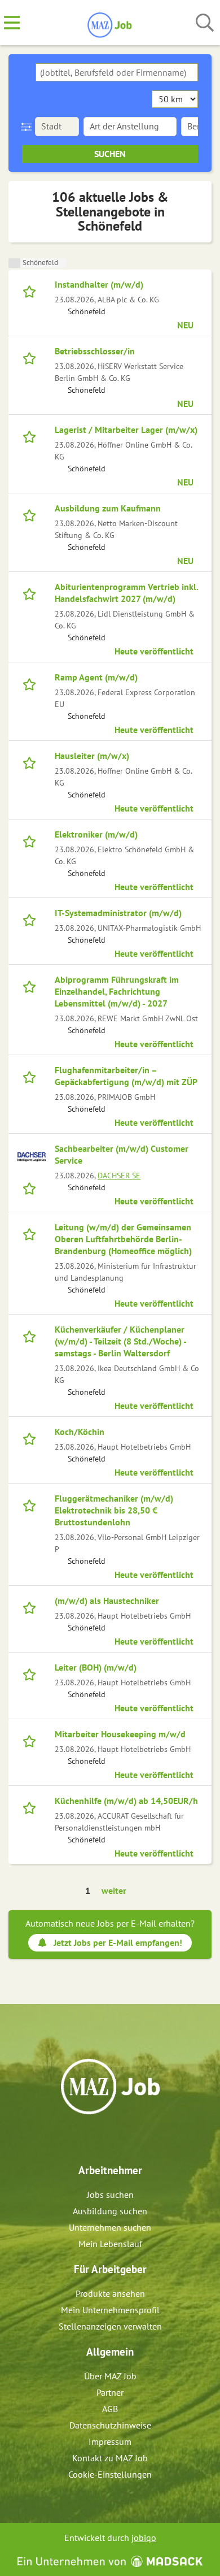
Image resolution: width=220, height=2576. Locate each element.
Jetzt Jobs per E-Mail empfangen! (118, 1942)
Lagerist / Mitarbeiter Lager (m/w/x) (126, 430)
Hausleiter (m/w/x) (92, 756)
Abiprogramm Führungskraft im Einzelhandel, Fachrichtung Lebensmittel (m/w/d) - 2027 (117, 991)
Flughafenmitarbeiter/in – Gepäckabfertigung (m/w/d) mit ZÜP (126, 1076)
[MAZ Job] (110, 23)
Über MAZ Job (110, 2376)
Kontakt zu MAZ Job (110, 2458)
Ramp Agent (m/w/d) (96, 677)
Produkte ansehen (110, 2293)
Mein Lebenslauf (110, 2244)
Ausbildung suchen (110, 2211)
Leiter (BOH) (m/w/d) (96, 1667)
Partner (110, 2392)
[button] (28, 127)
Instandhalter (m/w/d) (99, 284)
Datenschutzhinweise (110, 2425)
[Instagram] (120, 2139)
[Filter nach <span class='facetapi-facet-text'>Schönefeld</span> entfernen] (14, 263)
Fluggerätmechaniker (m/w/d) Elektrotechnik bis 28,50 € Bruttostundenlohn (114, 1510)
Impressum (110, 2441)
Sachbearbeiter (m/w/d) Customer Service (122, 1154)
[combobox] (117, 72)
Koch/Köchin (80, 1432)
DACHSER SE (119, 1175)
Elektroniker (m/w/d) (96, 834)
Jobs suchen (110, 2195)
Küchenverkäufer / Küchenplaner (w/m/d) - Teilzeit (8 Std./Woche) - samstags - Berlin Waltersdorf (120, 1341)
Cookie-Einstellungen (110, 2474)
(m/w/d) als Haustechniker (107, 1601)
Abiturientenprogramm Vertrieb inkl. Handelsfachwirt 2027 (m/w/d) (126, 593)
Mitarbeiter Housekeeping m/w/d (120, 1734)
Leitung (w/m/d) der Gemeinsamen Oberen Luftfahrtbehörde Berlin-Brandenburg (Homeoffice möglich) (123, 1239)
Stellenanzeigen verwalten (110, 2326)
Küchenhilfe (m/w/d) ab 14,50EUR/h (126, 1801)
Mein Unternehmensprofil (110, 2310)
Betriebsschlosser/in (95, 351)
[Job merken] (32, 290)
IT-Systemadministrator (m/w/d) (118, 913)
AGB (110, 2409)
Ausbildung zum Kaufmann (108, 508)
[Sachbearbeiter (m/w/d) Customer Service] (32, 1157)
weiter (114, 1890)
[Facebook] (102, 2139)
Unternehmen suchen (110, 2227)
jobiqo (144, 2538)
